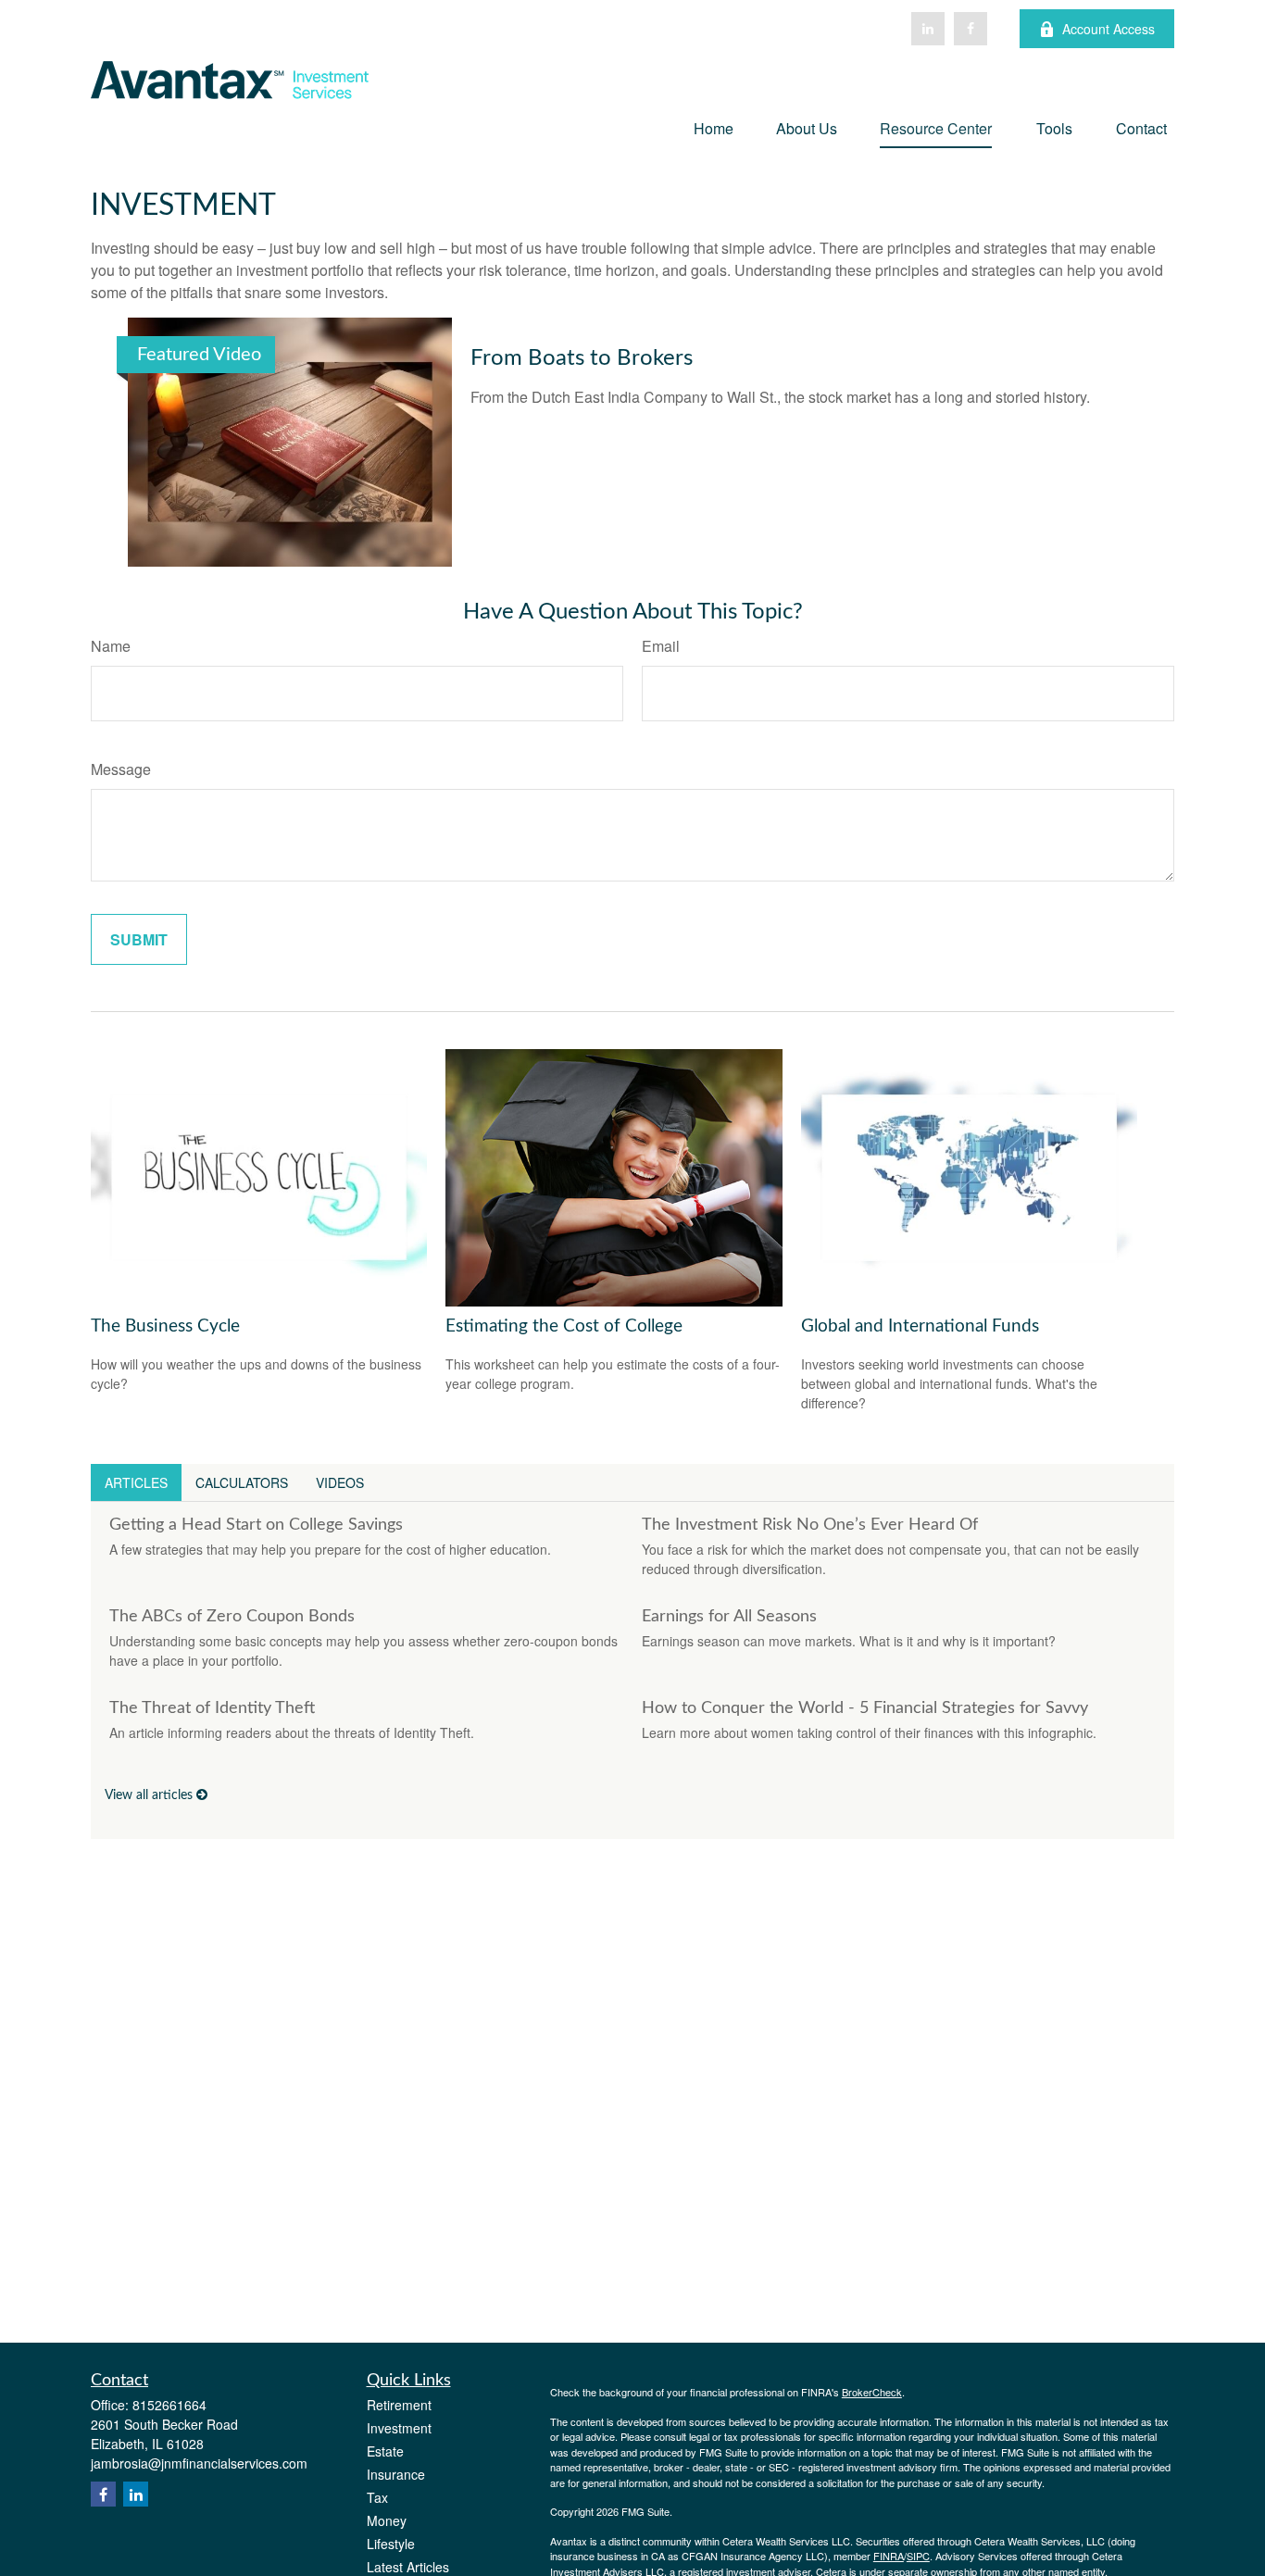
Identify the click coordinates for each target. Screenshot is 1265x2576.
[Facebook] (971, 29)
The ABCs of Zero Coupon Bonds (232, 1617)
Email (661, 646)
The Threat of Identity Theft (212, 1708)
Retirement (399, 2405)
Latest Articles (408, 2567)
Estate (385, 2451)
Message (121, 769)
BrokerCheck (872, 2392)
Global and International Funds (920, 1326)
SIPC (918, 2556)
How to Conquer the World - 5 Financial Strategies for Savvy (865, 1708)
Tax (377, 2497)
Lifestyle (391, 2544)
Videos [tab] (340, 1482)
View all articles (150, 1795)
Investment (399, 2428)
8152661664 (169, 2405)
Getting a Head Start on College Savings (256, 1525)
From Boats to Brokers (582, 358)
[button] (714, 127)
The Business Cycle (165, 1326)
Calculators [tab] (242, 1482)
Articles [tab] (136, 1482)
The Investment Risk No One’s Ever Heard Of (810, 1525)
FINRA (889, 2556)
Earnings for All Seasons (729, 1617)
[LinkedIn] (928, 29)
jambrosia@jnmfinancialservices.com (199, 2463)
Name (111, 646)
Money (387, 2520)
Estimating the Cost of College (564, 1326)
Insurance (396, 2474)
